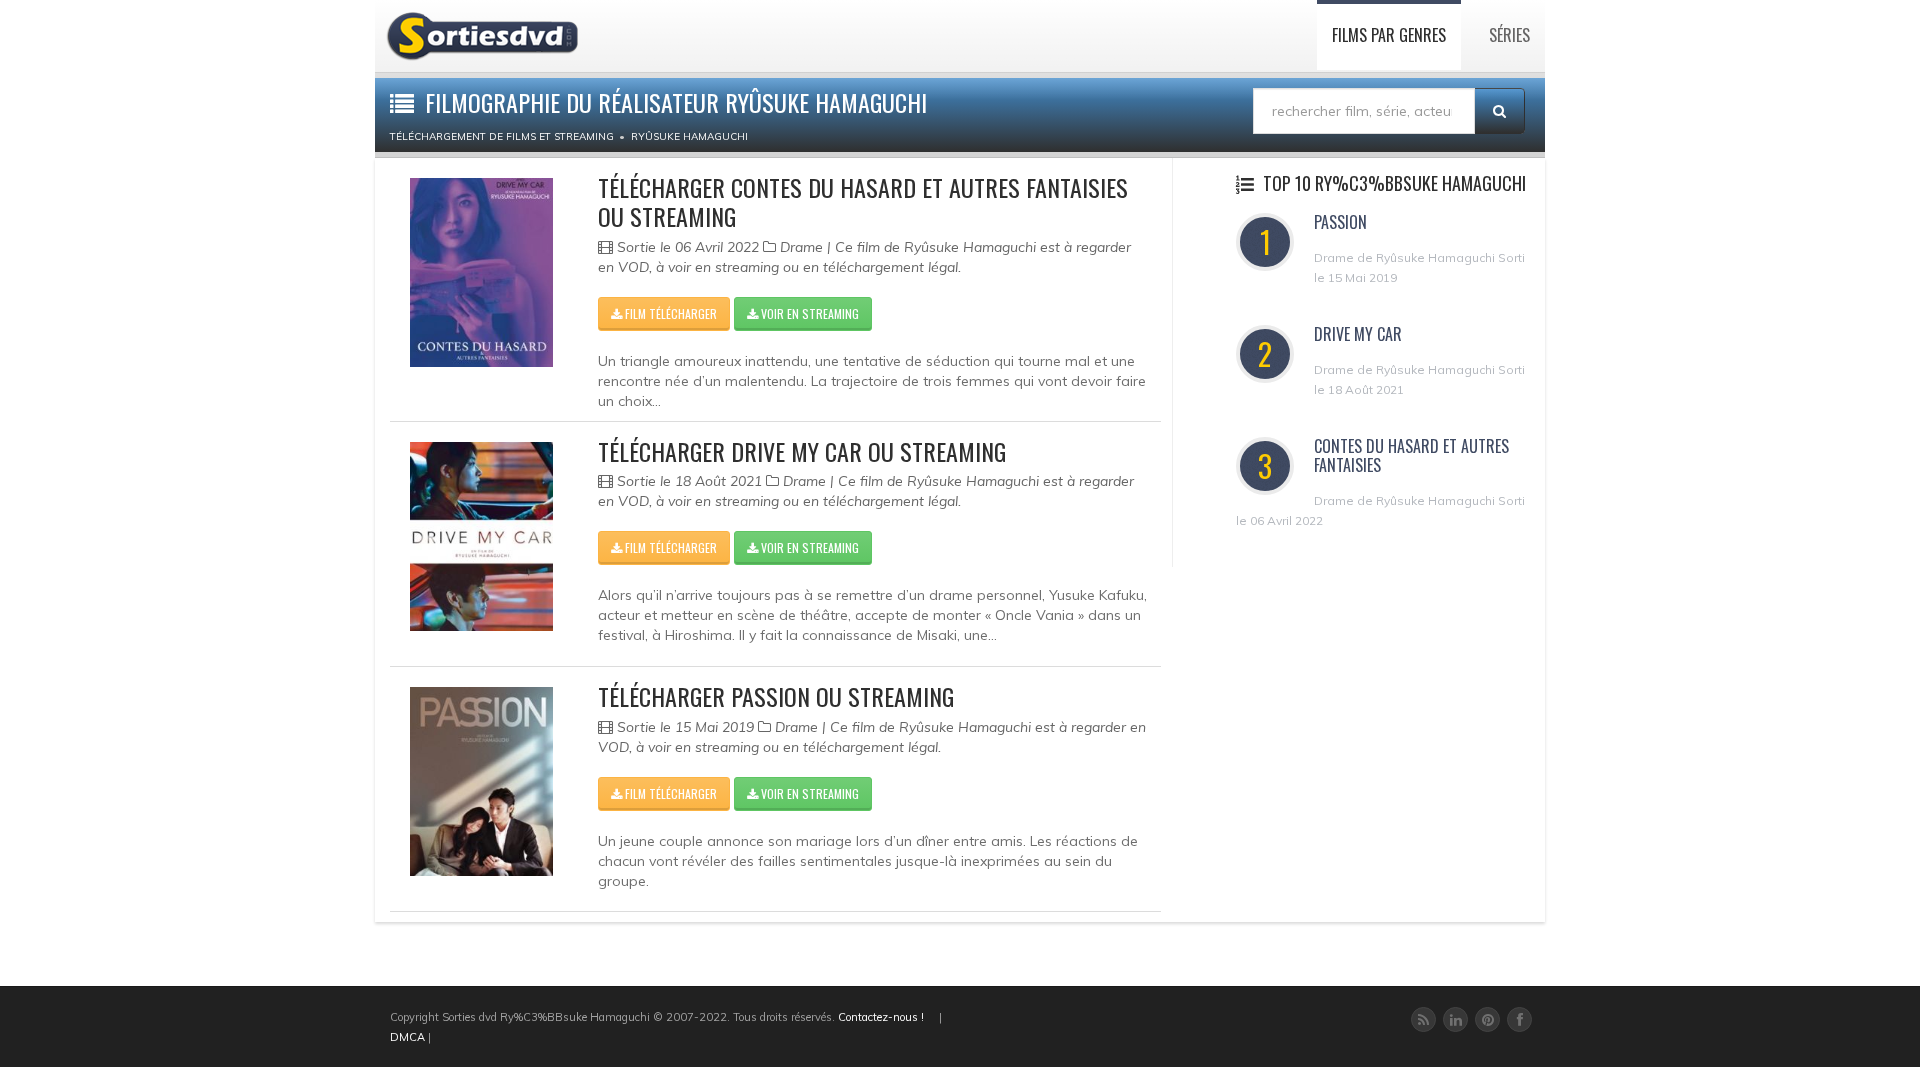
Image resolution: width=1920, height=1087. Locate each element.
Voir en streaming (808, 313)
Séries (1509, 35)
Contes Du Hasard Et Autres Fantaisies (1411, 455)
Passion (1340, 222)
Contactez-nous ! (881, 1017)
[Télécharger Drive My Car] (481, 536)
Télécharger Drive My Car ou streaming (802, 451)
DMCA (407, 1037)
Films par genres (1389, 35)
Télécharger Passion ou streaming (776, 696)
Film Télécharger (669, 313)
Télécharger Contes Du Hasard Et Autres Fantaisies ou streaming (863, 201)
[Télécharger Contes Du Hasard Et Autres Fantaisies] (481, 272)
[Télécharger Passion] (481, 781)
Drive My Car (1358, 334)
